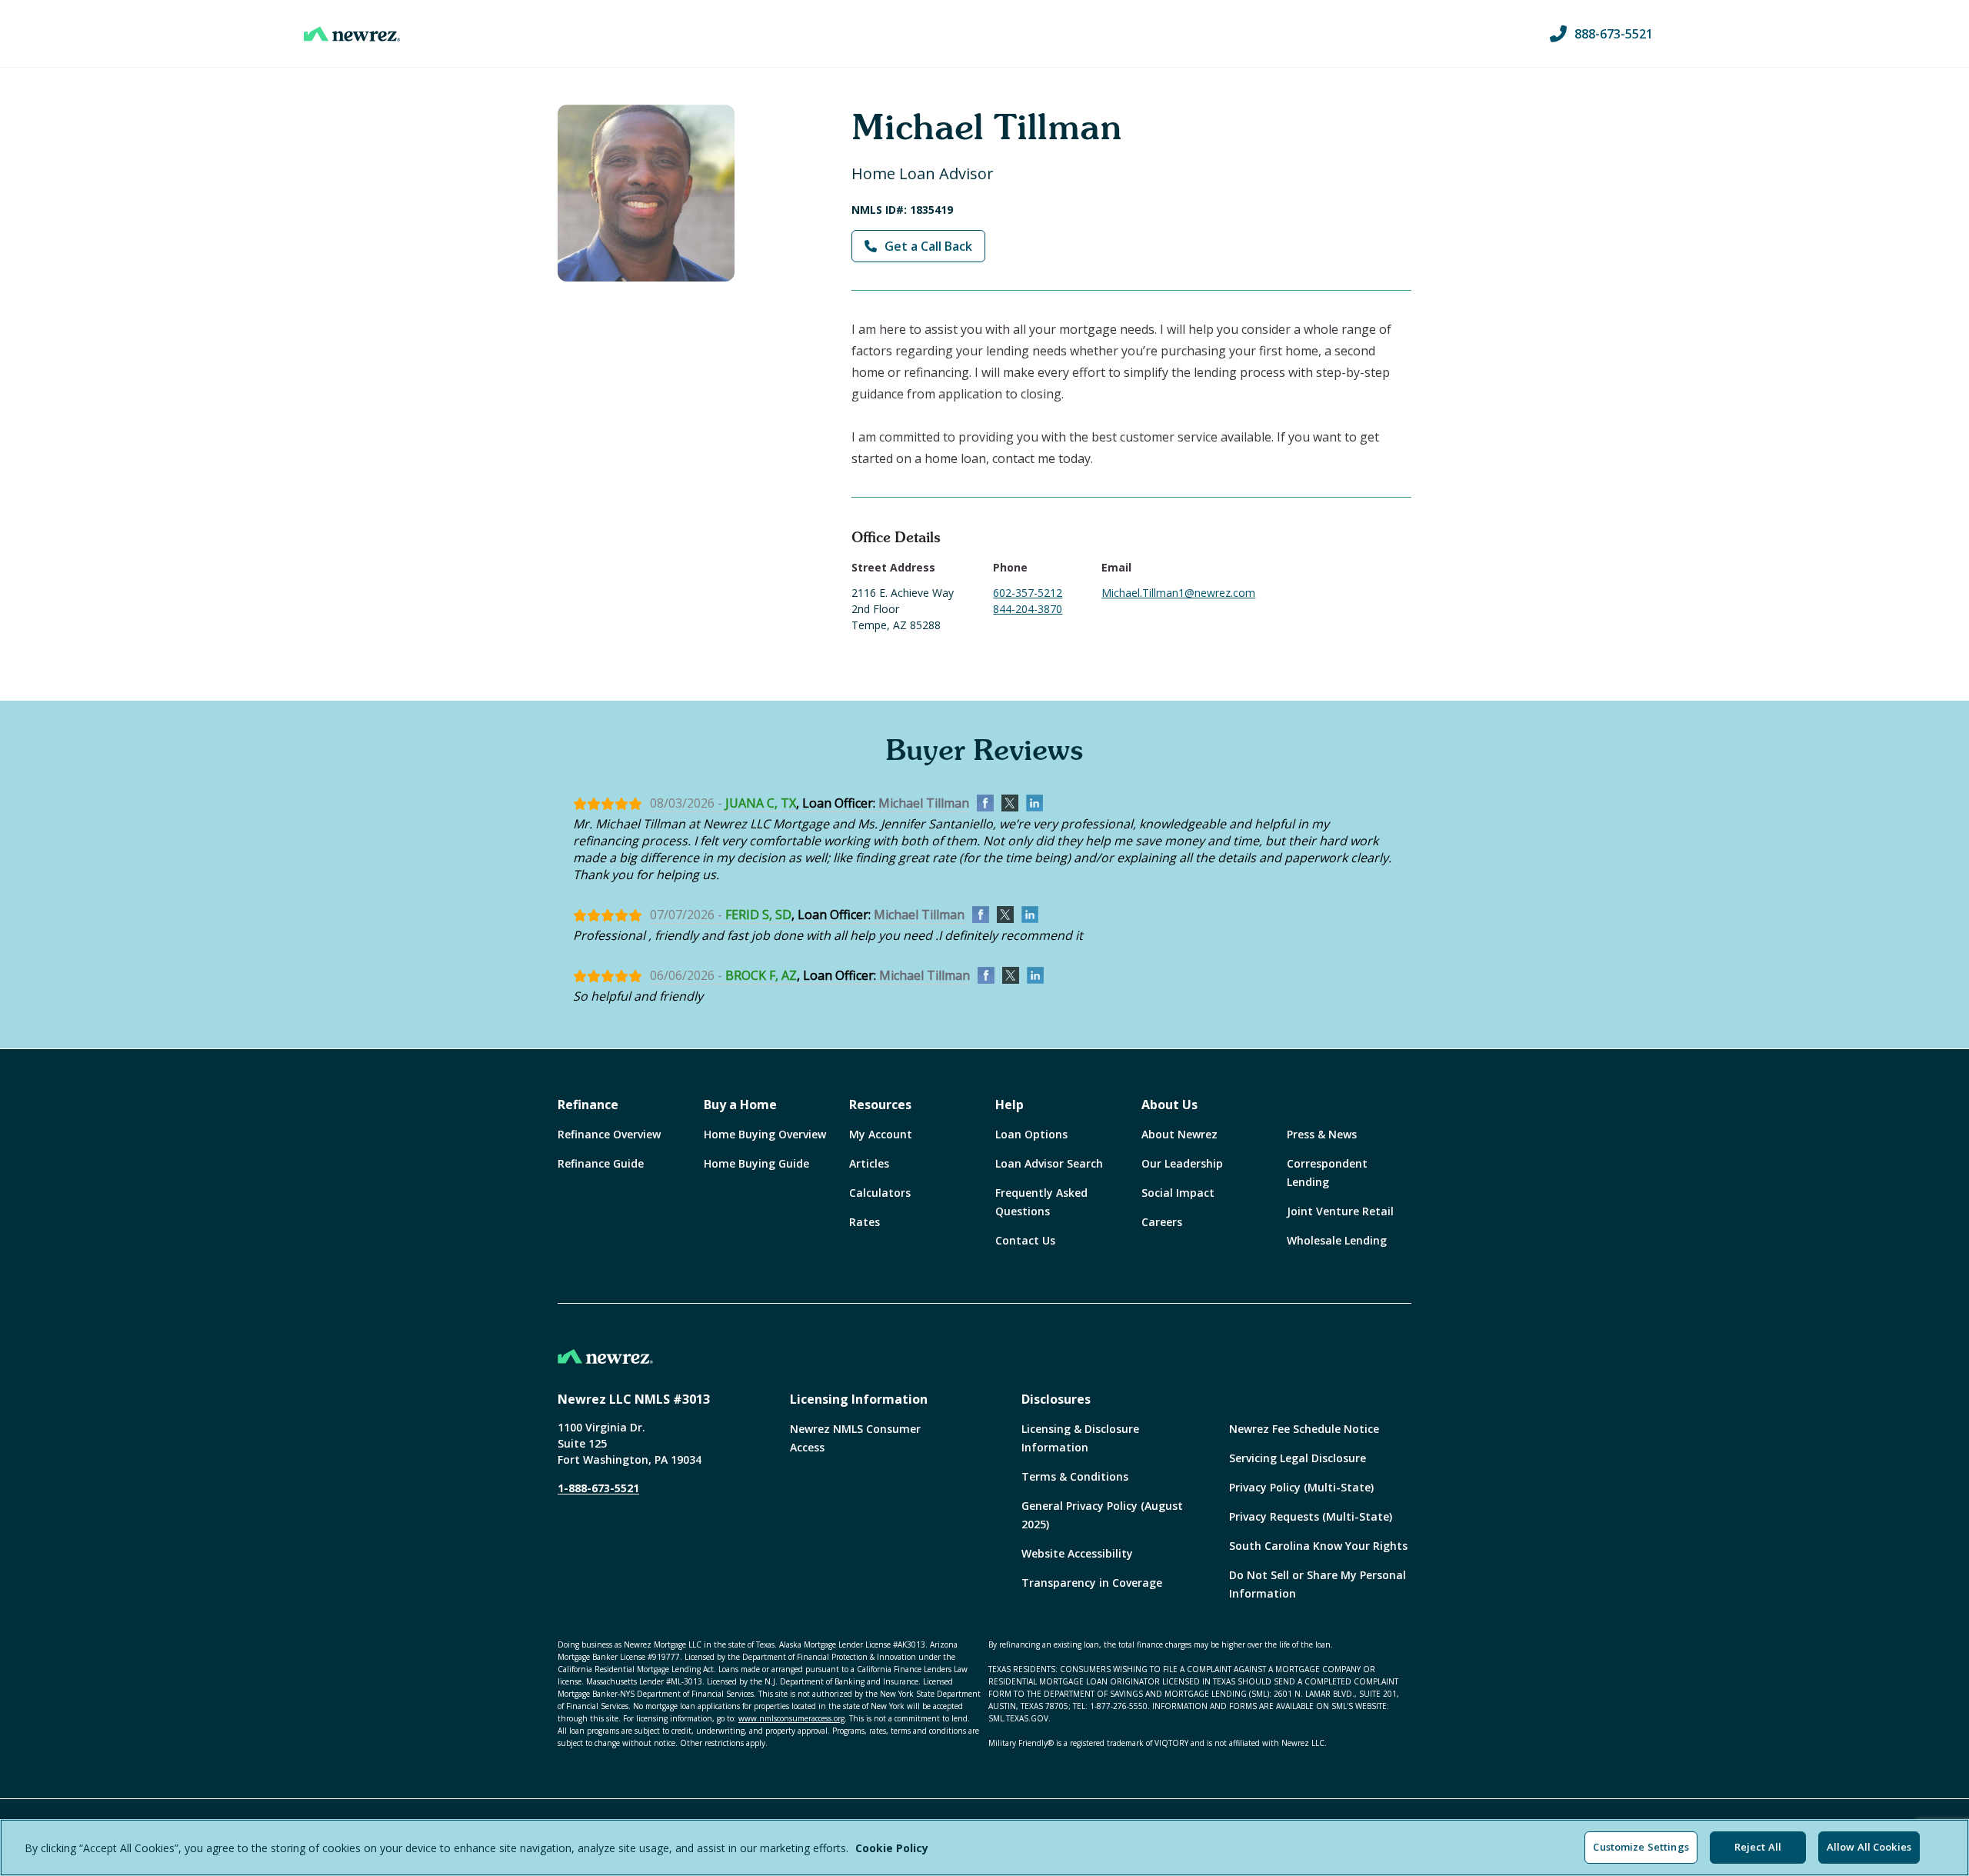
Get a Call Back (928, 246)
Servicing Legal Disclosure (1298, 1458)
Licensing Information (859, 1399)
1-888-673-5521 (598, 1488)
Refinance (588, 1105)
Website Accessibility (1077, 1553)
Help (1009, 1105)
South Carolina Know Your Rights (1318, 1546)
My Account (881, 1134)
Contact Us (1025, 1240)
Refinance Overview (609, 1134)
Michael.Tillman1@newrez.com (1178, 593)
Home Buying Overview (765, 1134)
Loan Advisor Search (1049, 1163)
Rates (865, 1222)
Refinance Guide (601, 1163)
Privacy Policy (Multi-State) (1301, 1487)
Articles (869, 1163)
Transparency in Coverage (1092, 1583)
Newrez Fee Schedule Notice (1304, 1429)
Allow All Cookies (1869, 1847)
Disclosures (1056, 1399)
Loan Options (1031, 1134)
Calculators (880, 1193)
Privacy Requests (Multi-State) (1311, 1516)
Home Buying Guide (756, 1163)
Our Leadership (1182, 1163)
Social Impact (1178, 1193)
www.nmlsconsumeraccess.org (791, 1718)
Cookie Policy (892, 1848)
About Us (1169, 1105)
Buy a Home (740, 1105)
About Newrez (1179, 1134)
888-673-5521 (1614, 34)
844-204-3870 (1028, 609)
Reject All (1758, 1847)
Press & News (1322, 1134)
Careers (1162, 1222)
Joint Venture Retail (1340, 1211)
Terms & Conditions (1075, 1476)
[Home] (352, 34)
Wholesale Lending (1337, 1240)
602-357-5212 (1028, 593)
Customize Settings (1641, 1847)
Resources (880, 1105)
